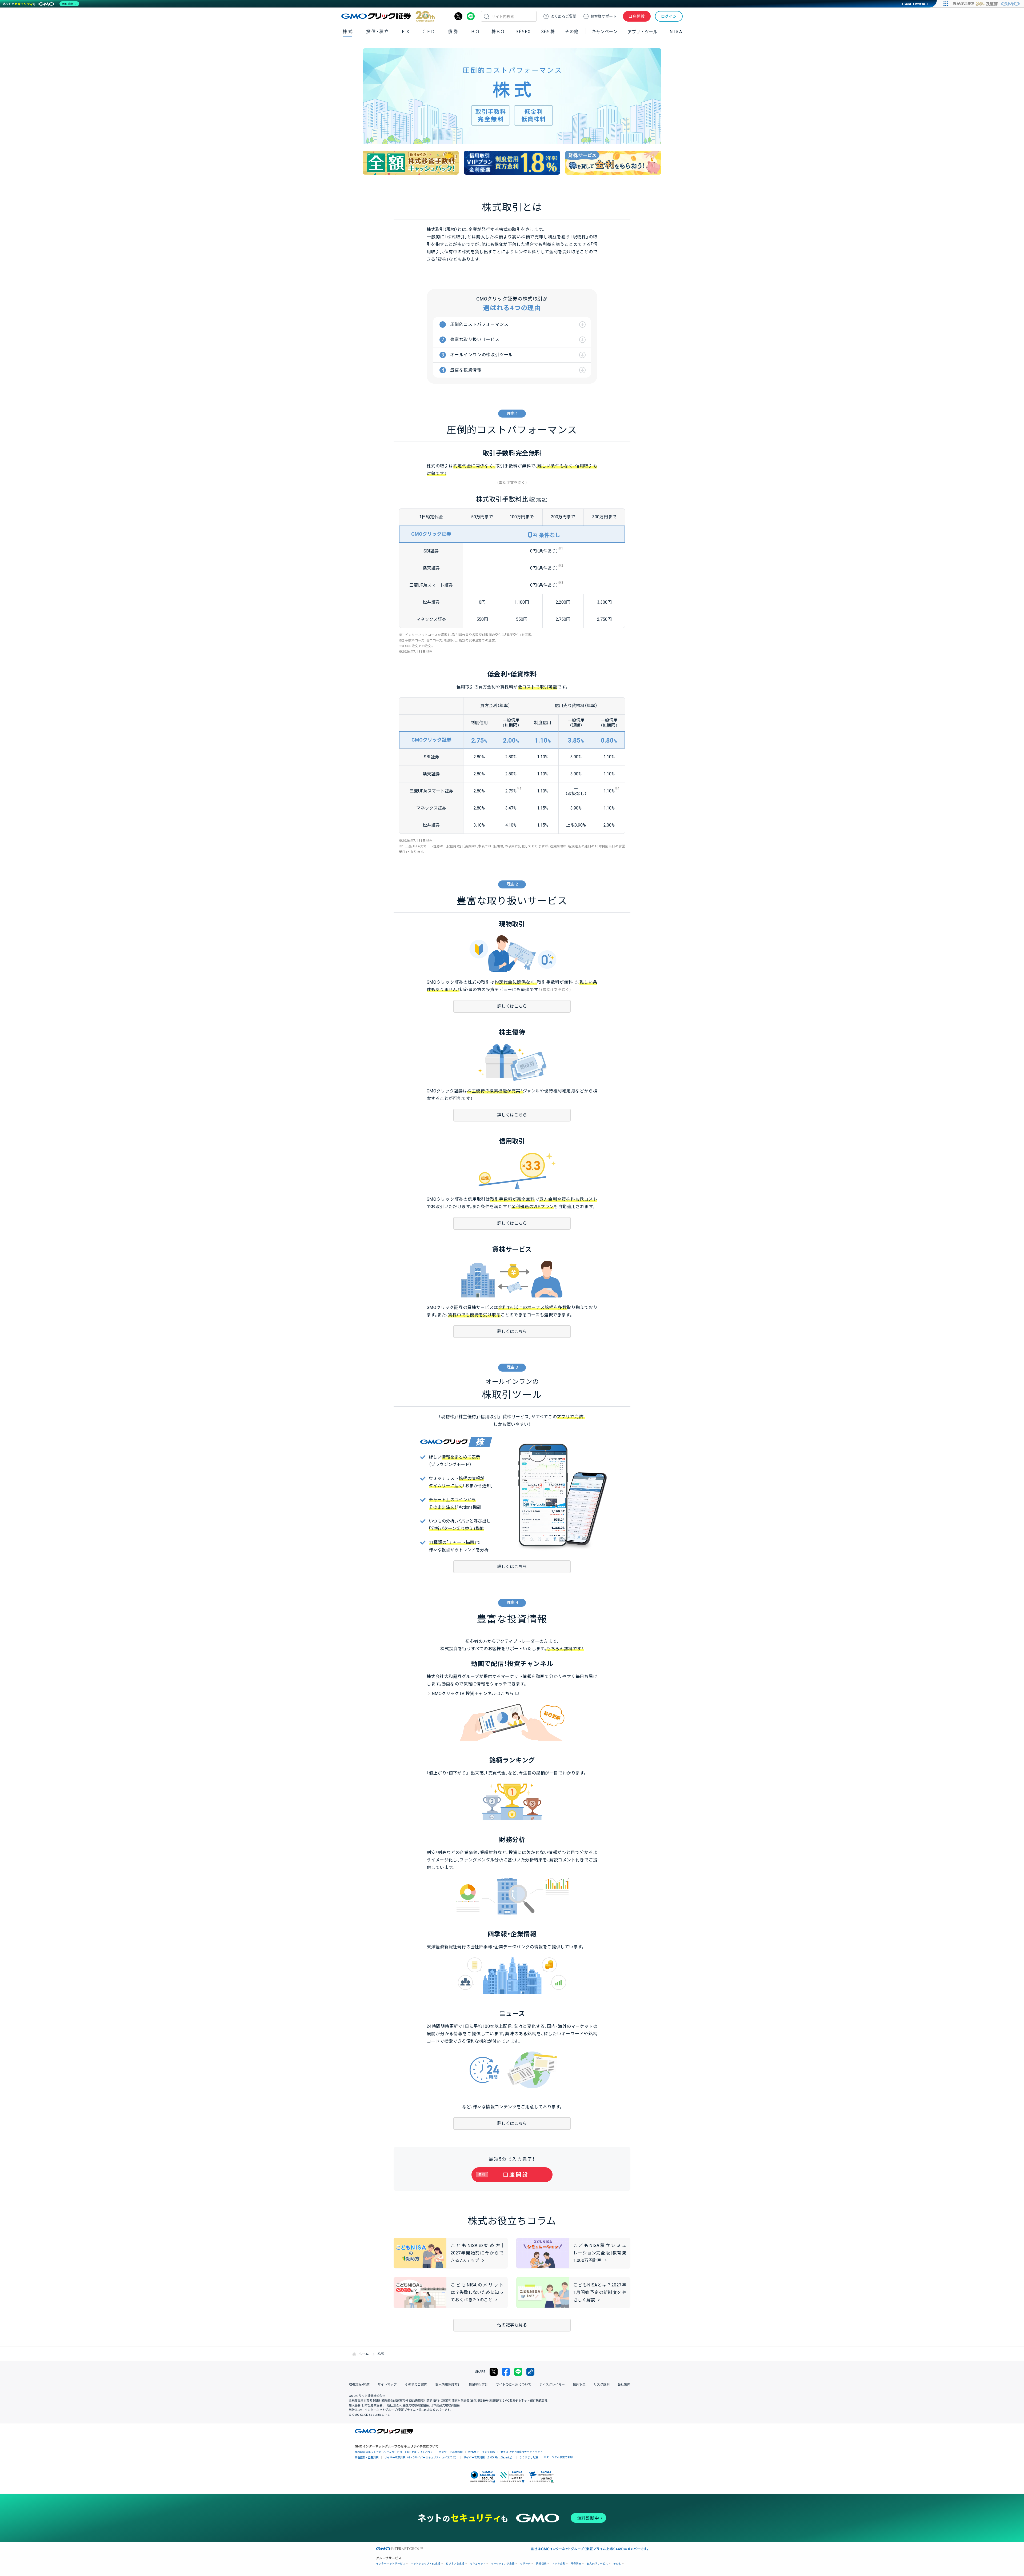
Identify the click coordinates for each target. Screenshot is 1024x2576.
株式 (348, 32)
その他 (617, 2564)
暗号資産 (576, 2564)
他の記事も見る (512, 2325)
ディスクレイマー (552, 2385)
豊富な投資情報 (466, 370)
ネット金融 (559, 2564)
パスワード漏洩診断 (451, 2452)
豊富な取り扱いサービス (475, 340)
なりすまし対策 (529, 2457)
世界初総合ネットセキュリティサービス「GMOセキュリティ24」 (394, 2452)
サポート (603, 16)
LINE (471, 16)
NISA (676, 32)
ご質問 (563, 16)
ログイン (669, 16)
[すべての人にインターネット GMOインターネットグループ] (987, 4)
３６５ (548, 32)
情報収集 (541, 2564)
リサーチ (525, 2564)
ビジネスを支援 (455, 2564)
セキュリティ (478, 2564)
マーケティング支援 (503, 2564)
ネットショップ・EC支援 (426, 2564)
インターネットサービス (391, 2564)
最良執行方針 (478, 2385)
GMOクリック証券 (388, 16)
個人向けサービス (597, 2564)
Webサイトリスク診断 (482, 2452)
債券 (453, 32)
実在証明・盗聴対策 (367, 2457)
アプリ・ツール (642, 31)
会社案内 (624, 2385)
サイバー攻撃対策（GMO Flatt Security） (489, 2457)
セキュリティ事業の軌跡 (558, 2457)
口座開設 (637, 16)
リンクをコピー (530, 2372)
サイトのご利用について (514, 2385)
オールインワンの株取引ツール (481, 355)
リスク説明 (602, 2385)
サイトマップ (387, 2385)
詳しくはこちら (512, 1006)
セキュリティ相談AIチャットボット (522, 2452)
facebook (506, 2372)
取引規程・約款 (359, 2385)
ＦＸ (406, 32)
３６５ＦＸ (523, 32)
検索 (486, 16)
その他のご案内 (416, 2385)
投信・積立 (378, 32)
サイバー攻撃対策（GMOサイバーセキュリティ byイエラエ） (421, 2457)
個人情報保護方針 (448, 2385)
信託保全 (579, 2385)
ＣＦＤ (429, 32)
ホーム (364, 2354)
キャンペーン (605, 32)
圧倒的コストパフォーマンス (479, 324)
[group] (411, 163)
